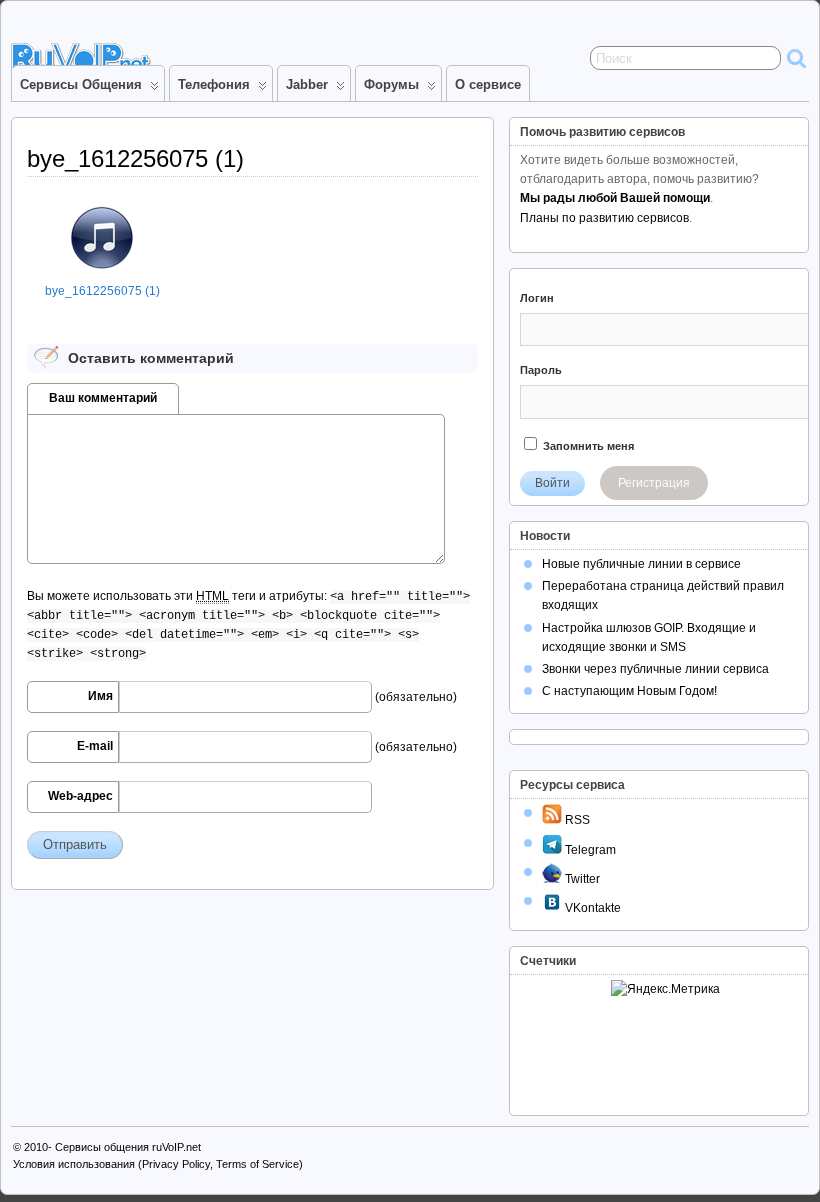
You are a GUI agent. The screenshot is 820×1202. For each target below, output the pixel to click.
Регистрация (654, 483)
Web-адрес (80, 796)
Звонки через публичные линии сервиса (655, 669)
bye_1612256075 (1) (102, 291)
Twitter (581, 879)
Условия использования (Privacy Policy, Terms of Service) (158, 1164)
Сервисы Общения (81, 84)
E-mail (95, 746)
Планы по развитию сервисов (604, 218)
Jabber (307, 84)
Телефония (214, 84)
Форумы (391, 84)
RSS (576, 820)
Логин (537, 298)
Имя (100, 696)
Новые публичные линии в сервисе (641, 564)
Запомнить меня (587, 446)
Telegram (589, 850)
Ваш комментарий (103, 398)
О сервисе (488, 84)
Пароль (541, 370)
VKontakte (591, 908)
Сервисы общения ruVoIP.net (128, 1147)
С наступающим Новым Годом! (629, 691)
